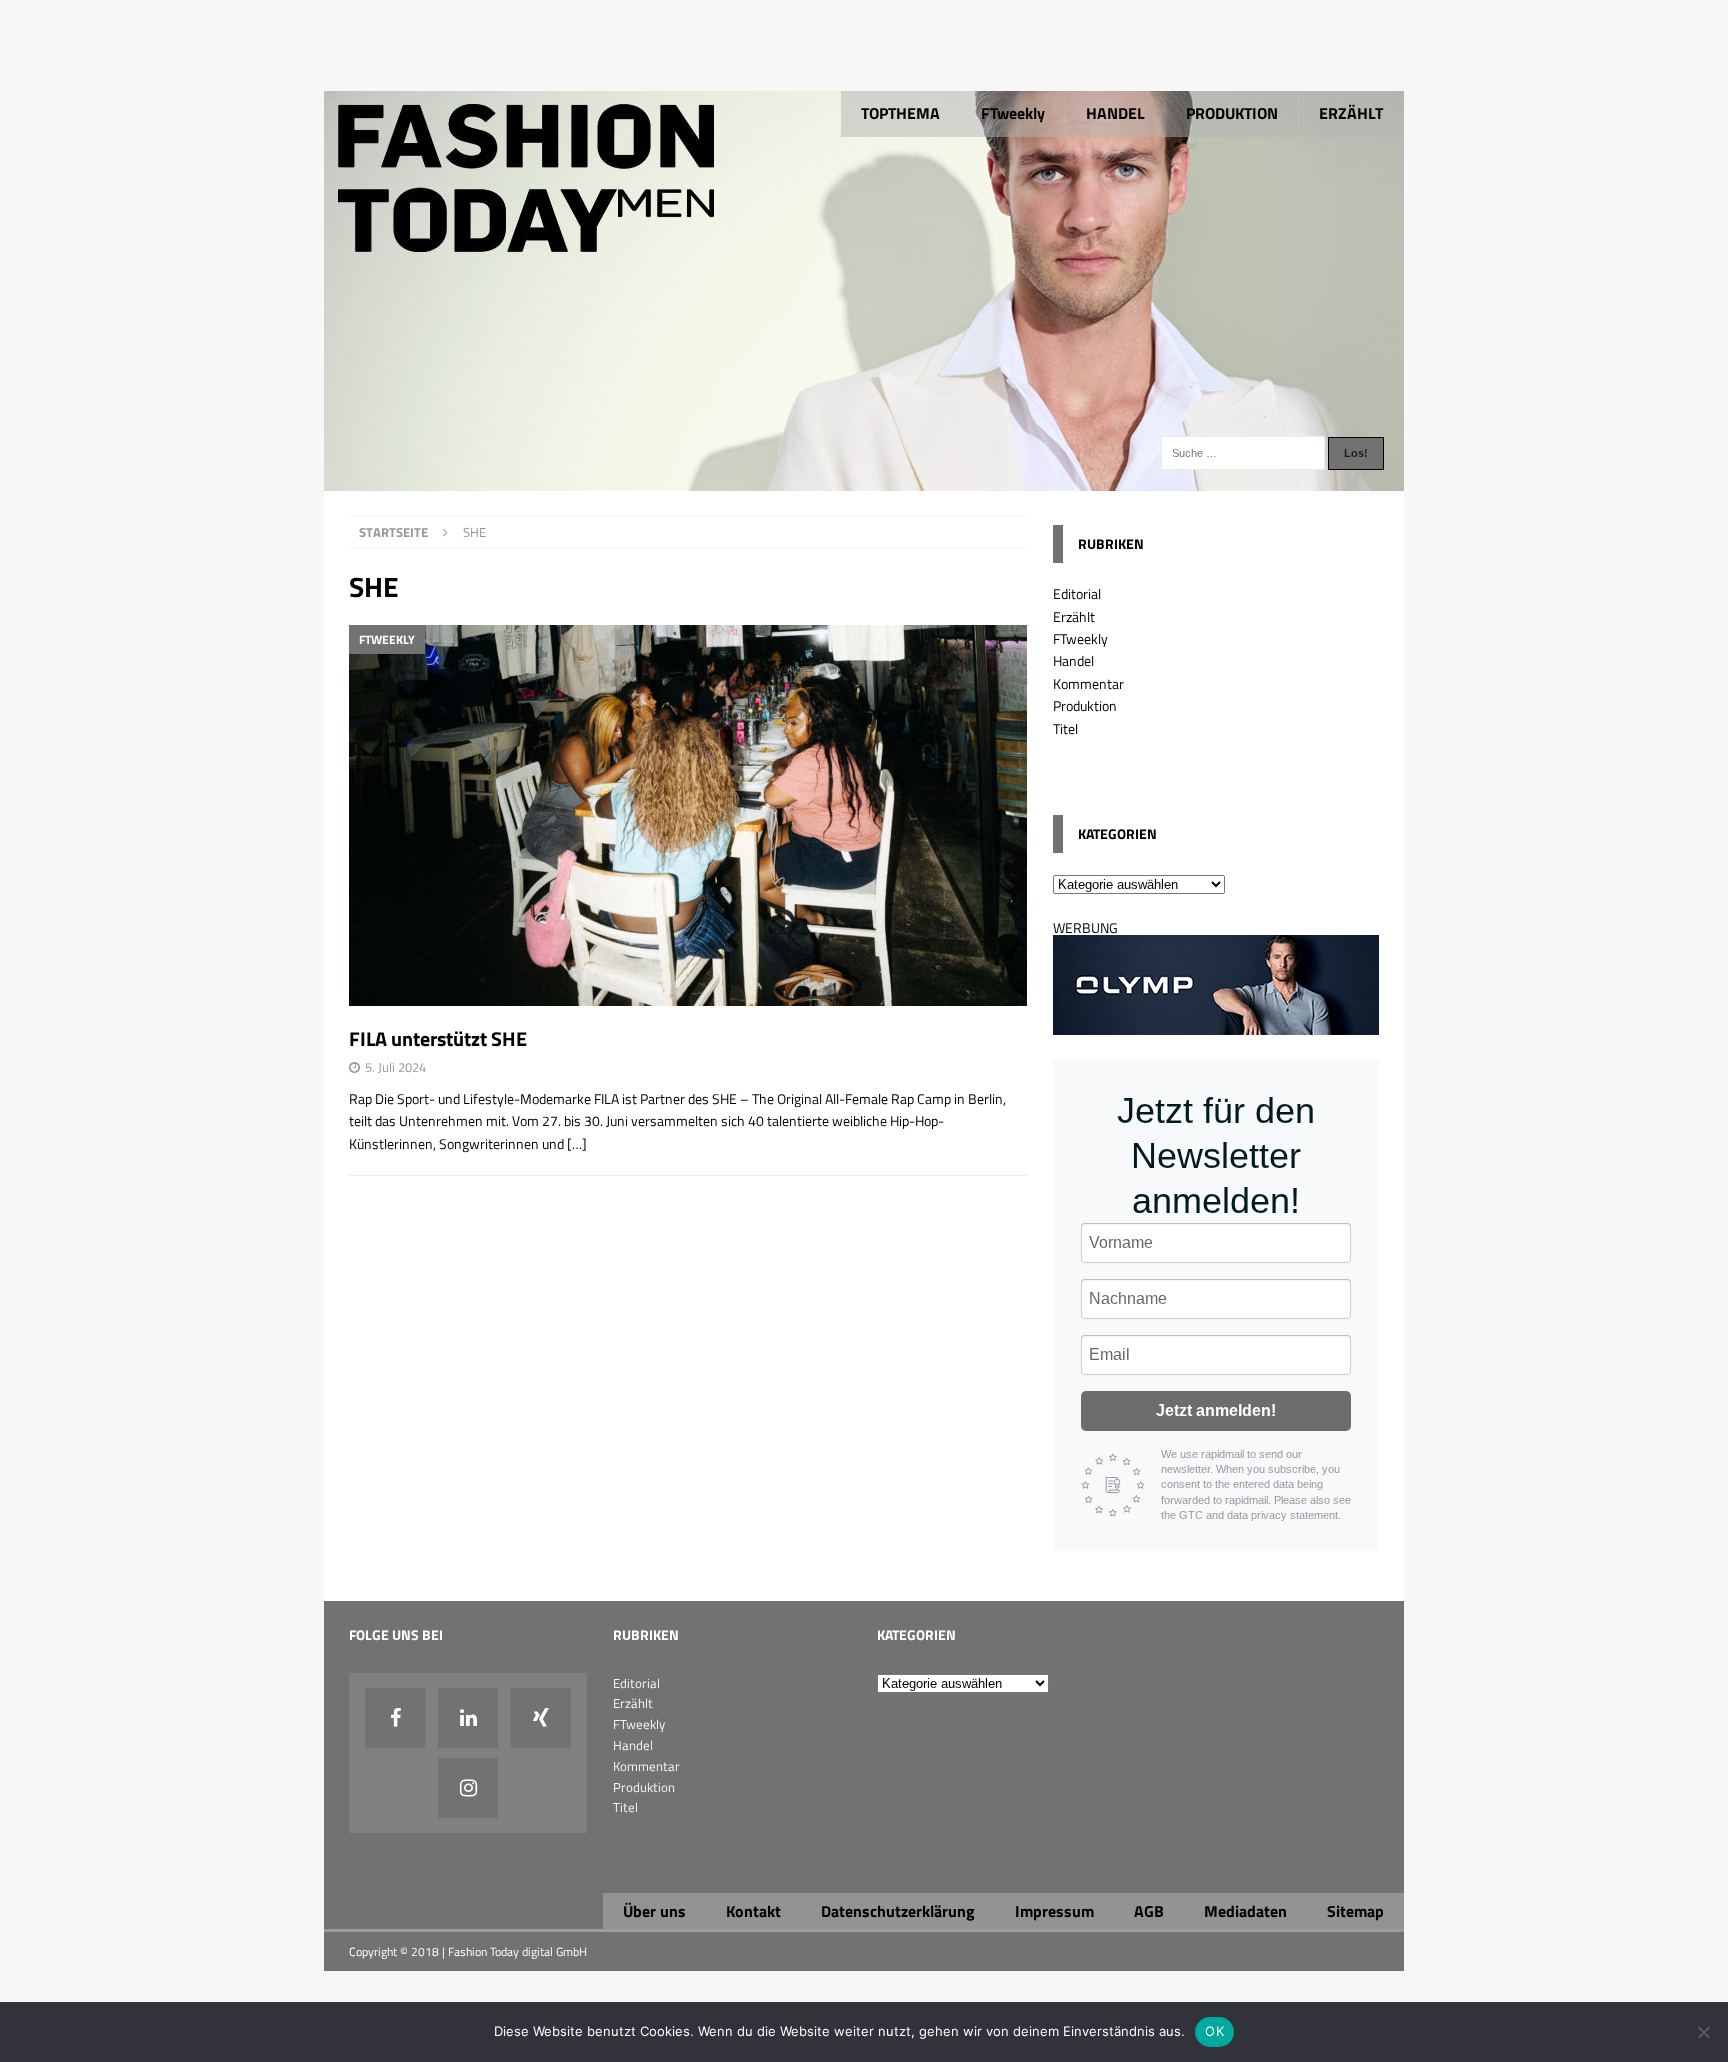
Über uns (654, 1911)
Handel (1073, 660)
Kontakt (753, 1911)
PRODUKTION (1232, 113)
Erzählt (1074, 616)
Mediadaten (1245, 1911)
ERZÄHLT (1351, 113)
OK (1214, 2031)
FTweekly (1013, 113)
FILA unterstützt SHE (438, 1038)
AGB (1149, 1911)
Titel (1065, 728)
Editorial (1077, 593)
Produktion (1085, 705)
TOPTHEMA (900, 113)
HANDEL (1115, 113)
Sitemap (1355, 1911)
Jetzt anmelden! (1216, 1410)
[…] (577, 1143)
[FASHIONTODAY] (864, 479)
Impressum (1054, 1911)
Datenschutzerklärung (898, 1911)
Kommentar (1088, 683)
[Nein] (1703, 2032)
